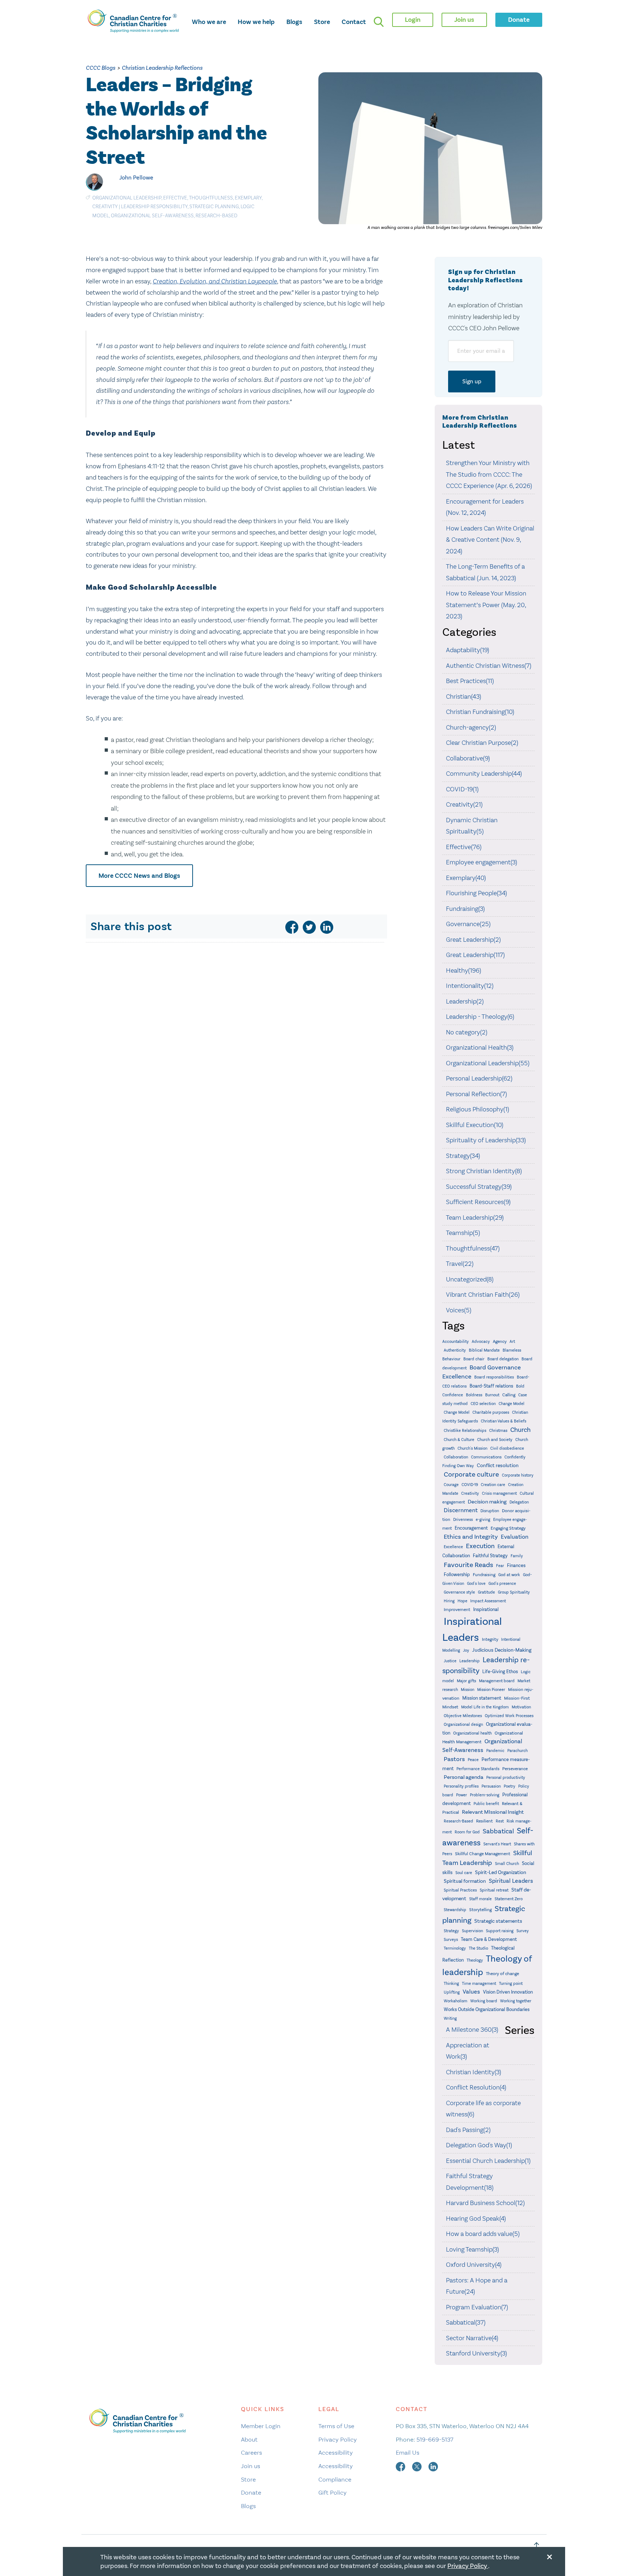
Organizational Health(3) (480, 1047)
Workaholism (456, 2001)
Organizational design (463, 1724)
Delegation (519, 1502)
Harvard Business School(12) (485, 2203)
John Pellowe (136, 177)
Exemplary (248, 198)
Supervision (472, 1931)
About (249, 2439)
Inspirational (486, 1609)
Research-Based (216, 216)
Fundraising (484, 1575)
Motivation (521, 1707)
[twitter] (309, 927)
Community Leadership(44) (484, 774)
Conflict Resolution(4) (476, 2087)
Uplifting (452, 1992)
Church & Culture (459, 1440)
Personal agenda (464, 1777)
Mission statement (482, 1698)
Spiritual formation (465, 1881)
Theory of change (502, 1974)
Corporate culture (471, 1474)
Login (413, 20)
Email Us (408, 2452)
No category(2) (467, 1032)
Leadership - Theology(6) (480, 1017)
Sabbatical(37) (466, 2322)
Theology (475, 1960)
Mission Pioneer (491, 1690)
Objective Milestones (463, 1716)
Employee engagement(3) (482, 862)
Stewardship (455, 1910)
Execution (480, 1546)
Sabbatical (498, 1831)
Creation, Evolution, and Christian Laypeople (215, 281)
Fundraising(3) (465, 909)
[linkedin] (327, 927)
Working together (516, 2001)
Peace (473, 1760)
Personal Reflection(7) (476, 1094)
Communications (486, 1457)
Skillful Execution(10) (475, 1125)
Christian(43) (464, 697)
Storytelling (480, 1910)
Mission (468, 1690)
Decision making (487, 1502)
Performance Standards (478, 1769)
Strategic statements (498, 1921)
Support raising (500, 1931)
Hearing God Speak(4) (476, 2218)
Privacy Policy (338, 2439)
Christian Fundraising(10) (480, 712)
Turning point (511, 1984)
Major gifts (466, 1681)
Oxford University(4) (474, 2265)
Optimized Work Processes (509, 1716)
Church (520, 1430)
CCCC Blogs (100, 68)
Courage (451, 1485)
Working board (484, 2001)
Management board (497, 1681)
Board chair (474, 1359)
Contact (354, 22)
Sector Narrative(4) (472, 2338)
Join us (251, 2466)
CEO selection (483, 1404)
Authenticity (455, 1350)
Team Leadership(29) (475, 1218)
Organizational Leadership (127, 198)
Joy (466, 1650)
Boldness (474, 1395)
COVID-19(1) (462, 789)
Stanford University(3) (476, 2353)
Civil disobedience (507, 1448)
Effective (175, 198)
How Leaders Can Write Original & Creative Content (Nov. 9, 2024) (490, 540)
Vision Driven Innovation (508, 1992)
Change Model (512, 1404)
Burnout (492, 1395)
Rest (500, 1821)
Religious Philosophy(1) (478, 1109)
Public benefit (486, 1804)
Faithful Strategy (490, 1556)
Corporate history (518, 1475)
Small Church (507, 1864)
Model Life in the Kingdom (485, 1707)
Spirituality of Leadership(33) (486, 1140)
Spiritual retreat (494, 1890)
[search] (379, 22)
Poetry (510, 1786)
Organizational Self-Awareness (152, 216)
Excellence (453, 1547)
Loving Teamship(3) (472, 2249)
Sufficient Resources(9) (478, 1202)
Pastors (454, 1759)
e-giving (483, 1520)
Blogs (294, 22)
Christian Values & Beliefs (504, 1421)
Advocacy (481, 1342)
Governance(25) (468, 924)
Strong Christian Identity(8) (484, 1171)
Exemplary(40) (466, 878)
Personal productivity (506, 1778)
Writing (450, 2018)
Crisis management (499, 1493)
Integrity (490, 1639)
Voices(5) (459, 1310)
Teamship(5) (463, 1233)
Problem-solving (485, 1795)
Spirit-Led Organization (501, 1872)
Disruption (490, 1511)
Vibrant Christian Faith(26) (483, 1295)
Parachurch (518, 1751)
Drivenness (463, 1520)
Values (471, 1992)
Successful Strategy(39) (479, 1187)
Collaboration (456, 1457)
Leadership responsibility (154, 207)
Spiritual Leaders (511, 1881)
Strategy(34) (463, 1156)
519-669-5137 (435, 2439)
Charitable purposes (491, 1412)
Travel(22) (460, 1264)
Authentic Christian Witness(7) (489, 666)
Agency (500, 1341)
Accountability (456, 1341)
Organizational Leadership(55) (488, 1063)
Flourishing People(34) (476, 893)
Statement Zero (509, 1899)
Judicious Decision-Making (502, 1650)
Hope (462, 1601)
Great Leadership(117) (475, 955)
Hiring (449, 1601)
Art (512, 1342)
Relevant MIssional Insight (493, 1812)
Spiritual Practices (460, 1890)
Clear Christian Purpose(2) (482, 743)
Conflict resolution (498, 1465)
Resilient (484, 1821)
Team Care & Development (489, 1939)
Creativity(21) (464, 804)
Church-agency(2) (471, 727)
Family (517, 1556)
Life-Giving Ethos (500, 1671)
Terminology (455, 1948)
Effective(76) (464, 847)
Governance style (459, 1592)
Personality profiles (461, 1786)
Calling (509, 1395)
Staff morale (480, 1899)
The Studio (478, 1948)
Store (322, 22)
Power (462, 1795)
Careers (251, 2452)
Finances (516, 1565)
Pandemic (495, 1751)
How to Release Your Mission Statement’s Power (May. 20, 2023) (486, 605)
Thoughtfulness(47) (473, 1248)
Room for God (467, 1832)
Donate (251, 2492)
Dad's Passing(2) (468, 2130)
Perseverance (515, 1769)
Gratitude (486, 1592)
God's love (476, 1584)
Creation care (493, 1485)
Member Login (261, 2426)
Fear (500, 1566)
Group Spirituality (514, 1592)
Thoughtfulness (211, 198)
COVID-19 (470, 1485)
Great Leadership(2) (473, 940)
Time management (479, 1984)
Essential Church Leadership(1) (488, 2161)
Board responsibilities (494, 1377)
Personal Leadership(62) (479, 1078)
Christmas (498, 1431)
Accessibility (336, 2452)
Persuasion (491, 1786)
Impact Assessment (488, 1601)
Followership (457, 1574)
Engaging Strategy (508, 1528)
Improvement (457, 1610)
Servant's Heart (497, 1844)
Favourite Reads (468, 1565)
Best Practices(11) (470, 681)
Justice (450, 1661)
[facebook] (292, 927)
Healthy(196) (464, 970)
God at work (509, 1575)
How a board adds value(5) (483, 2234)
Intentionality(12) (470, 986)
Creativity (105, 207)
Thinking (451, 1984)
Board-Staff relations (491, 1386)
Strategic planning (214, 207)
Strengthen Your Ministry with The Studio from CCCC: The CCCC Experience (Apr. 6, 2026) (489, 474)
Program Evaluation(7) (477, 2307)
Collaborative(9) (468, 758)
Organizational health (472, 1733)
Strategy (451, 1931)
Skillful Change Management (483, 1854)
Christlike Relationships (465, 1430)
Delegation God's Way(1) (479, 2145)
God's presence (502, 1584)
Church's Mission (472, 1448)
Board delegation (503, 1359)
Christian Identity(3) (474, 2072)
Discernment (461, 1510)
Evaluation (515, 1537)
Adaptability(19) (468, 650)
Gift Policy (333, 2492)
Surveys (451, 1939)
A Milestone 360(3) (472, 2030)
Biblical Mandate (484, 1350)
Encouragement (471, 1528)
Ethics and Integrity (471, 1537)
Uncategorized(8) (470, 1279)
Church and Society (495, 1440)
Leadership (470, 1661)
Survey (523, 1931)
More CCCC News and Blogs (139, 876)
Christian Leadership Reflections (162, 68)
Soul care (464, 1873)
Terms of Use (336, 2426)
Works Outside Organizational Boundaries (487, 2009)
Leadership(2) (465, 1001)
